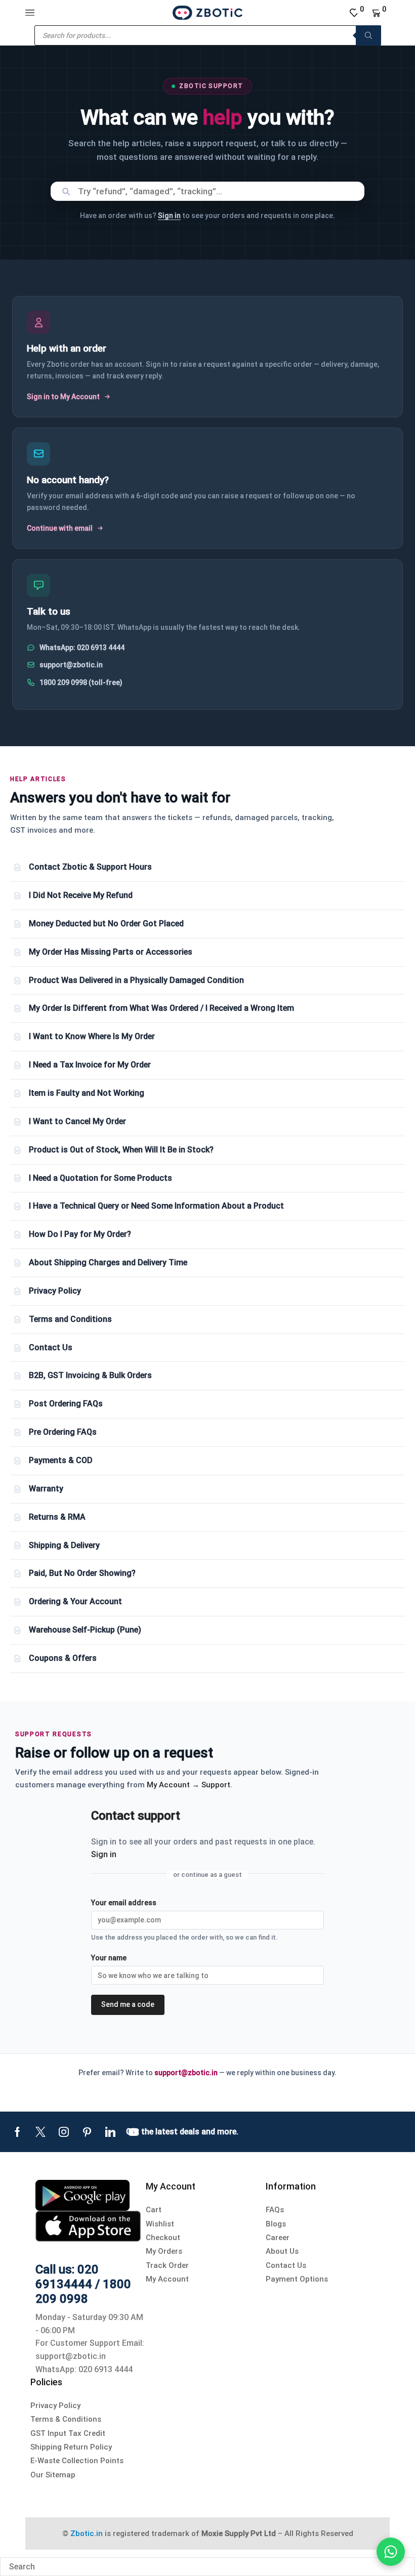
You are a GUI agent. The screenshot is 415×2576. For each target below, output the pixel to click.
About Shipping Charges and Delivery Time (108, 1262)
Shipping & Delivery (64, 1545)
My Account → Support (189, 1785)
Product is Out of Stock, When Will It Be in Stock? (121, 1150)
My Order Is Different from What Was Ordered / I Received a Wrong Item (161, 1008)
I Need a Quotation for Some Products (100, 1178)
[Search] (368, 35)
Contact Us (51, 1347)
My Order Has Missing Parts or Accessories (111, 952)
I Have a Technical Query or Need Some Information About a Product (156, 1206)
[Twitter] (40, 2132)
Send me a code (128, 2004)
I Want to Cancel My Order (77, 1121)
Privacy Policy (55, 1291)
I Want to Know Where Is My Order (92, 1036)
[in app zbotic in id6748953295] (88, 2226)
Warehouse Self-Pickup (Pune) (85, 1630)
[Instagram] (64, 2132)
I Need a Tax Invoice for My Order (90, 1065)
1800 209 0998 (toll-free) (81, 682)
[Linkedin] (110, 2132)
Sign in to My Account (63, 397)
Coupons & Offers (63, 1658)
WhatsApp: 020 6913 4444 (82, 648)
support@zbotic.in (71, 665)
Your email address (124, 1903)
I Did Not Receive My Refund (81, 895)
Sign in (169, 216)
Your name (109, 1958)
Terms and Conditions (70, 1319)
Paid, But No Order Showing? (82, 1573)
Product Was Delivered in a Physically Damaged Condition (136, 980)
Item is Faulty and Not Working (87, 1093)
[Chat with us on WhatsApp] (391, 2552)
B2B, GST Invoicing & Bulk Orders (90, 1375)
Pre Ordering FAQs (63, 1432)
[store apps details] (82, 2195)
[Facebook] (17, 2132)
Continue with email (60, 528)
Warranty (46, 1489)
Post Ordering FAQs (66, 1404)
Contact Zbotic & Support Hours (90, 867)
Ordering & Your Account (75, 1601)
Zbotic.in (87, 2534)
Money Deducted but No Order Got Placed (106, 924)
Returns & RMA (57, 1517)
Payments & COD (61, 1460)
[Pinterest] (87, 2132)
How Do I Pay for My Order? (80, 1234)
